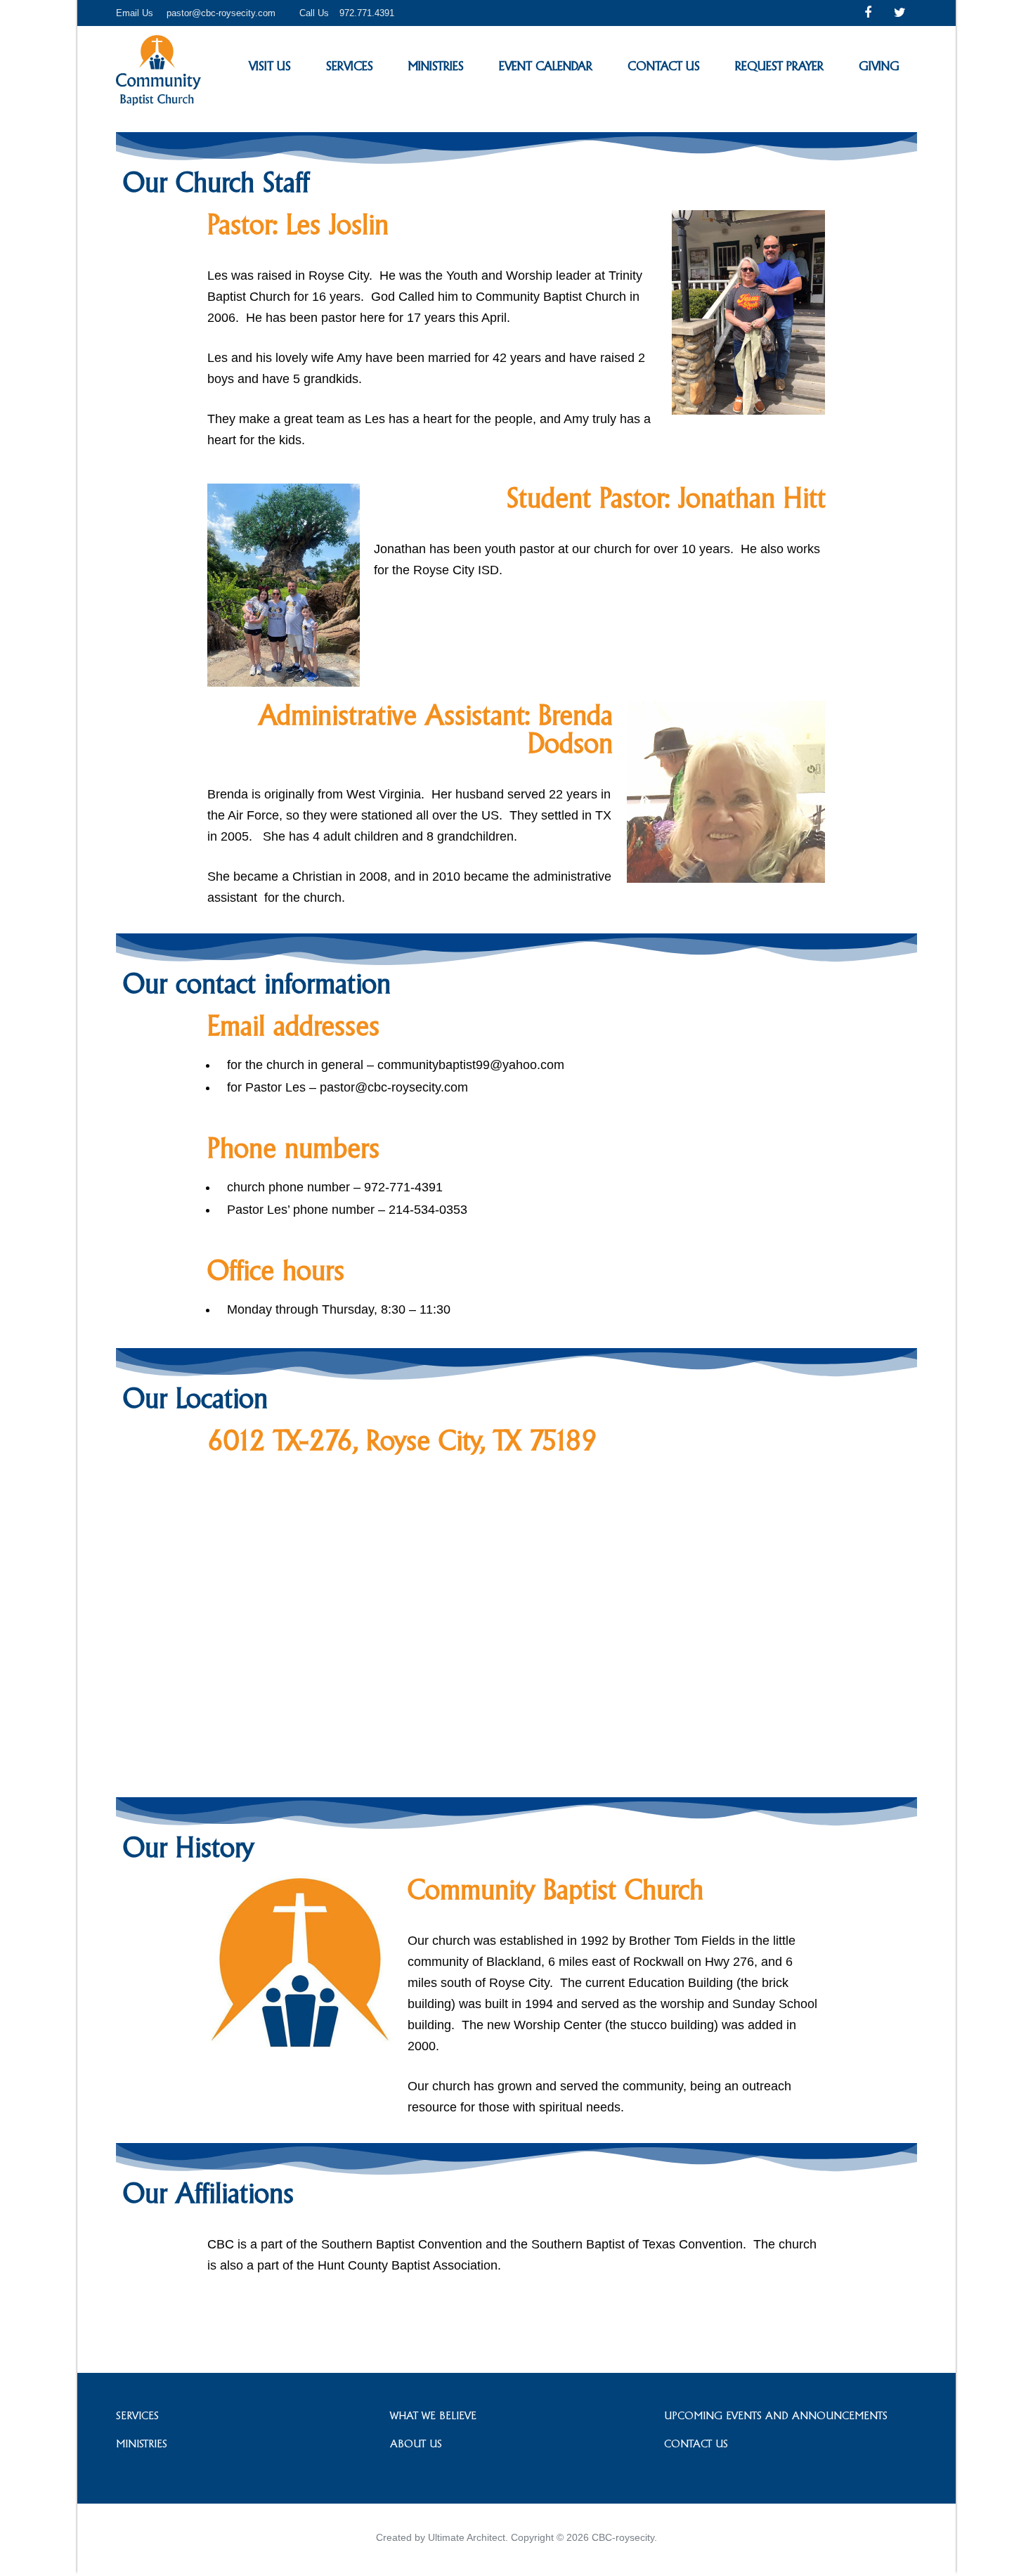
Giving (879, 66)
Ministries (436, 66)
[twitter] (900, 13)
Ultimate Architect (467, 2537)
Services (350, 66)
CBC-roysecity (623, 2537)
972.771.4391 (367, 13)
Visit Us (270, 66)
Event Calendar (546, 66)
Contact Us (664, 66)
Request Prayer (779, 66)
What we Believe (433, 2415)
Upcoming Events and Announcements (776, 2415)
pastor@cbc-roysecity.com (221, 13)
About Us (416, 2444)
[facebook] (868, 13)
